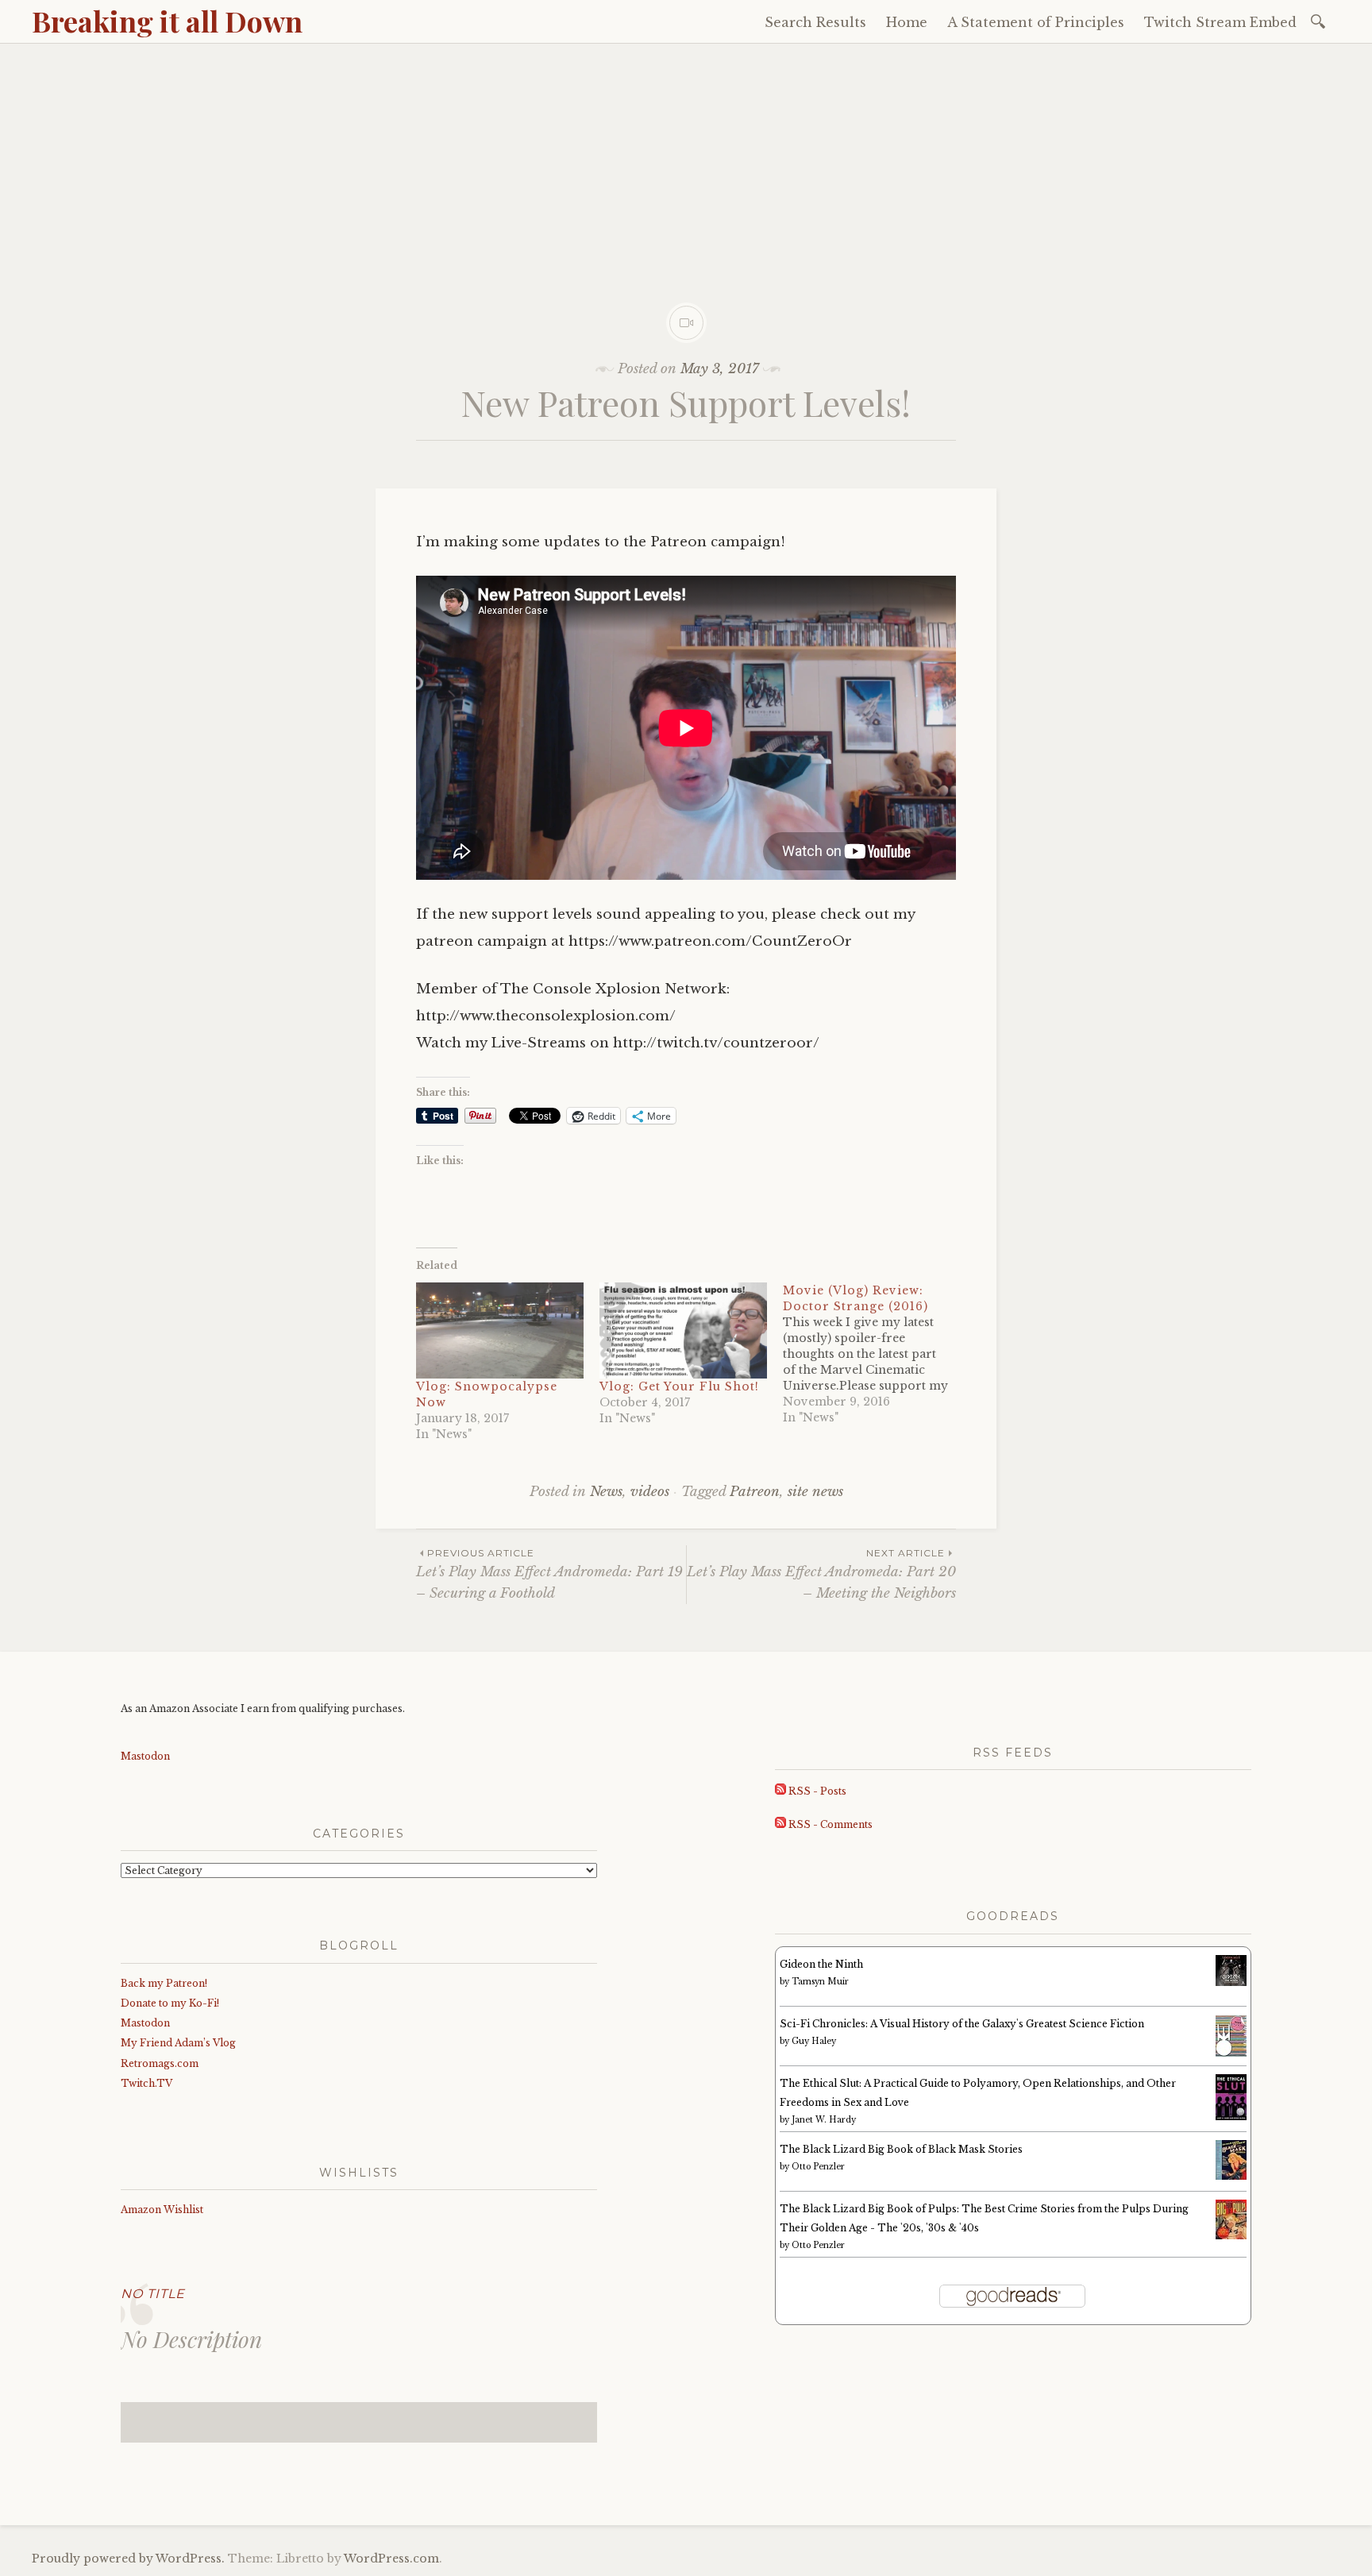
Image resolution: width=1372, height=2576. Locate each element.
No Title (153, 2294)
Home (907, 22)
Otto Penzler (818, 2167)
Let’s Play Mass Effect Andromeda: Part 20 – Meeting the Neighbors (821, 1574)
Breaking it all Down (167, 21)
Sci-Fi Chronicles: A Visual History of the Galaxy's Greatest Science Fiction (962, 2024)
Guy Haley (814, 2041)
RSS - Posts (816, 1791)
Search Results (815, 22)
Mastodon (145, 1756)
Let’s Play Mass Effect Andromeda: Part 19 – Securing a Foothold (549, 1574)
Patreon (755, 1492)
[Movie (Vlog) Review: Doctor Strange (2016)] (875, 1354)
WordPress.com (391, 2559)
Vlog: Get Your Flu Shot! (679, 1386)
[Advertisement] (686, 163)
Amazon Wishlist (162, 2210)
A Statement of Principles (1036, 22)
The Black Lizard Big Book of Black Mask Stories (901, 2149)
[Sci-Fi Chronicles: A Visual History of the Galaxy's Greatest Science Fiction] (1231, 2054)
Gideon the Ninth (821, 1964)
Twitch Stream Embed (1220, 22)
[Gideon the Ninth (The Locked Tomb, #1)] (1231, 1982)
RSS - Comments (829, 1824)
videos (650, 1492)
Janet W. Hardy (824, 2120)
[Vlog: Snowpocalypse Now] (500, 1330)
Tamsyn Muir (820, 1982)
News (606, 1492)
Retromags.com (160, 2063)
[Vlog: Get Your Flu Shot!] (683, 1330)
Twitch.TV (146, 2083)
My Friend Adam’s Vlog (178, 2043)
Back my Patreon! (164, 1983)
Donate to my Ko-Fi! (170, 2003)
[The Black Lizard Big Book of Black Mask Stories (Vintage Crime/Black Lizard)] (1231, 2176)
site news (815, 1492)
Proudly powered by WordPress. (128, 2559)
